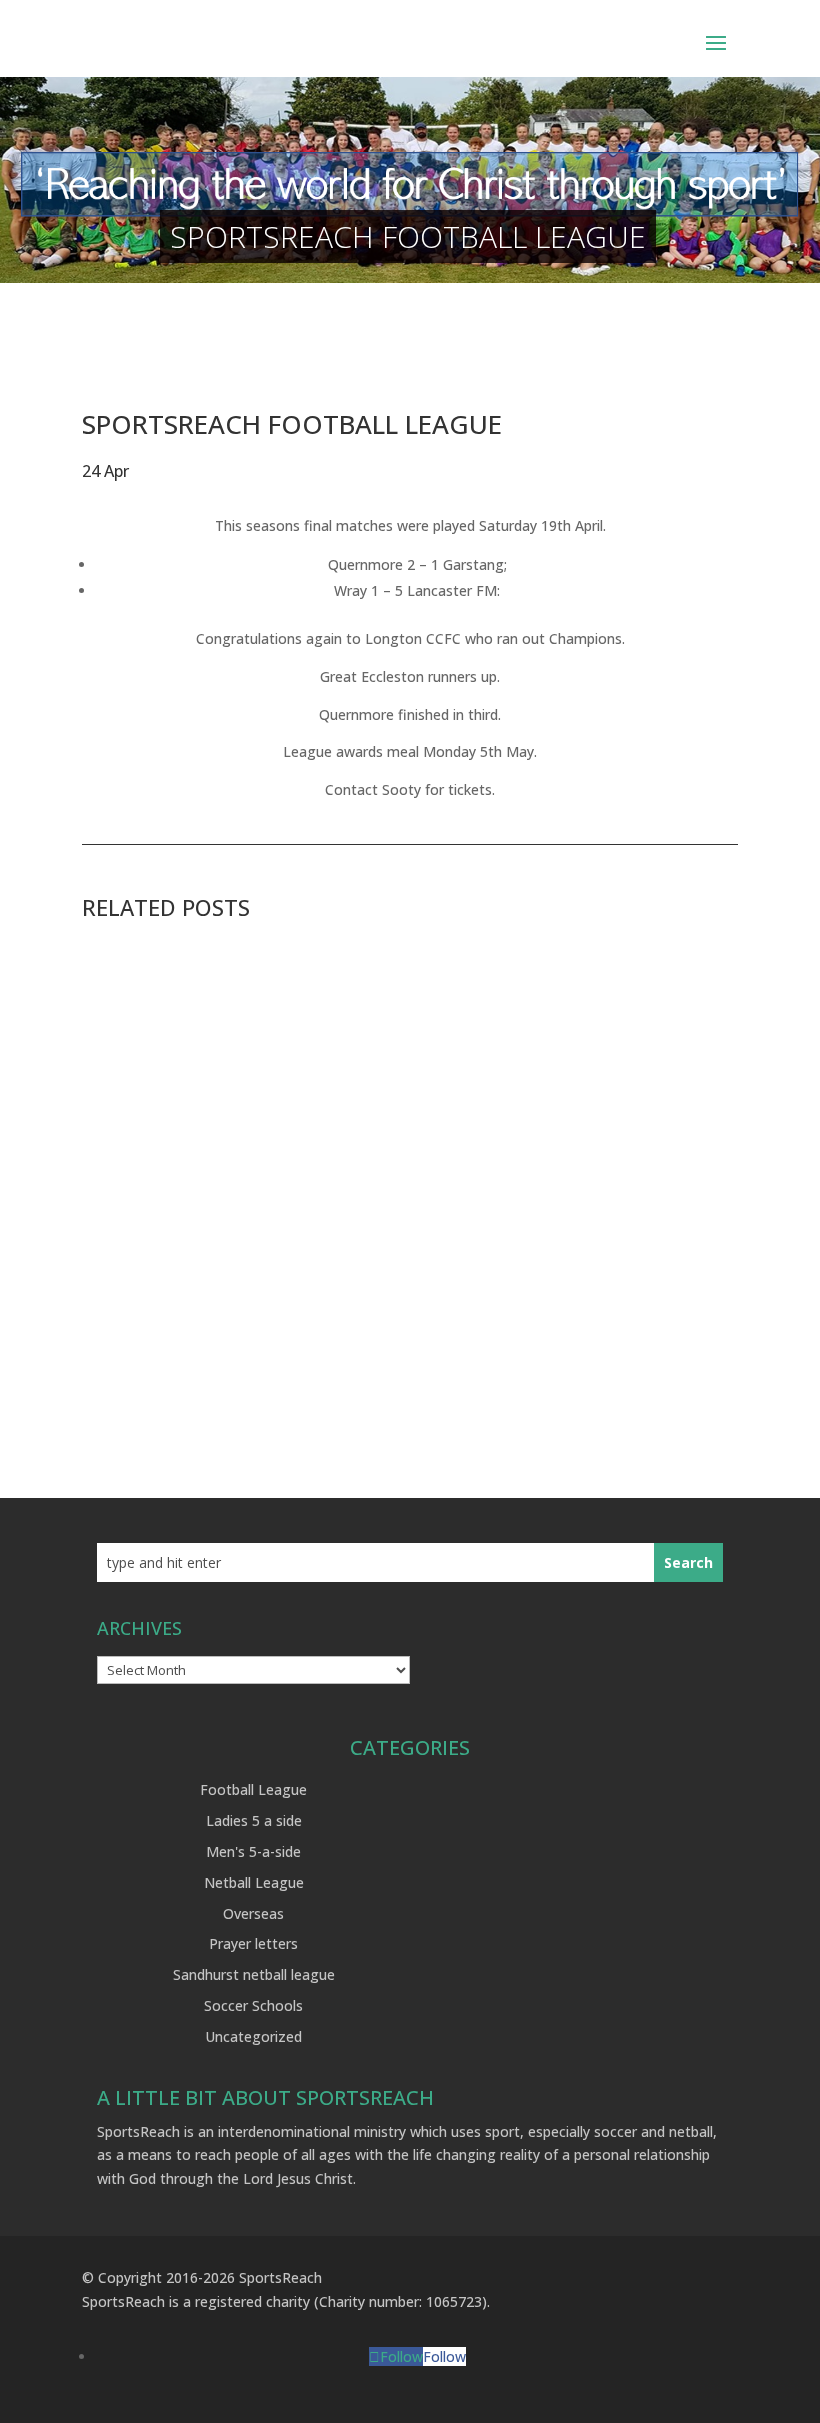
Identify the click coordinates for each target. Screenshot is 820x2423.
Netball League (254, 1882)
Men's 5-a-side (253, 1851)
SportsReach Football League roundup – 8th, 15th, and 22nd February (394, 1010)
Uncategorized (253, 2036)
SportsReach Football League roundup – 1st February (326, 1170)
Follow (444, 2356)
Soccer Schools (253, 2005)
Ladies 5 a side (254, 1820)
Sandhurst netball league (254, 1974)
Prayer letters (253, 1943)
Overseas (253, 1913)
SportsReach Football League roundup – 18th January (325, 1329)
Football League (253, 1789)
